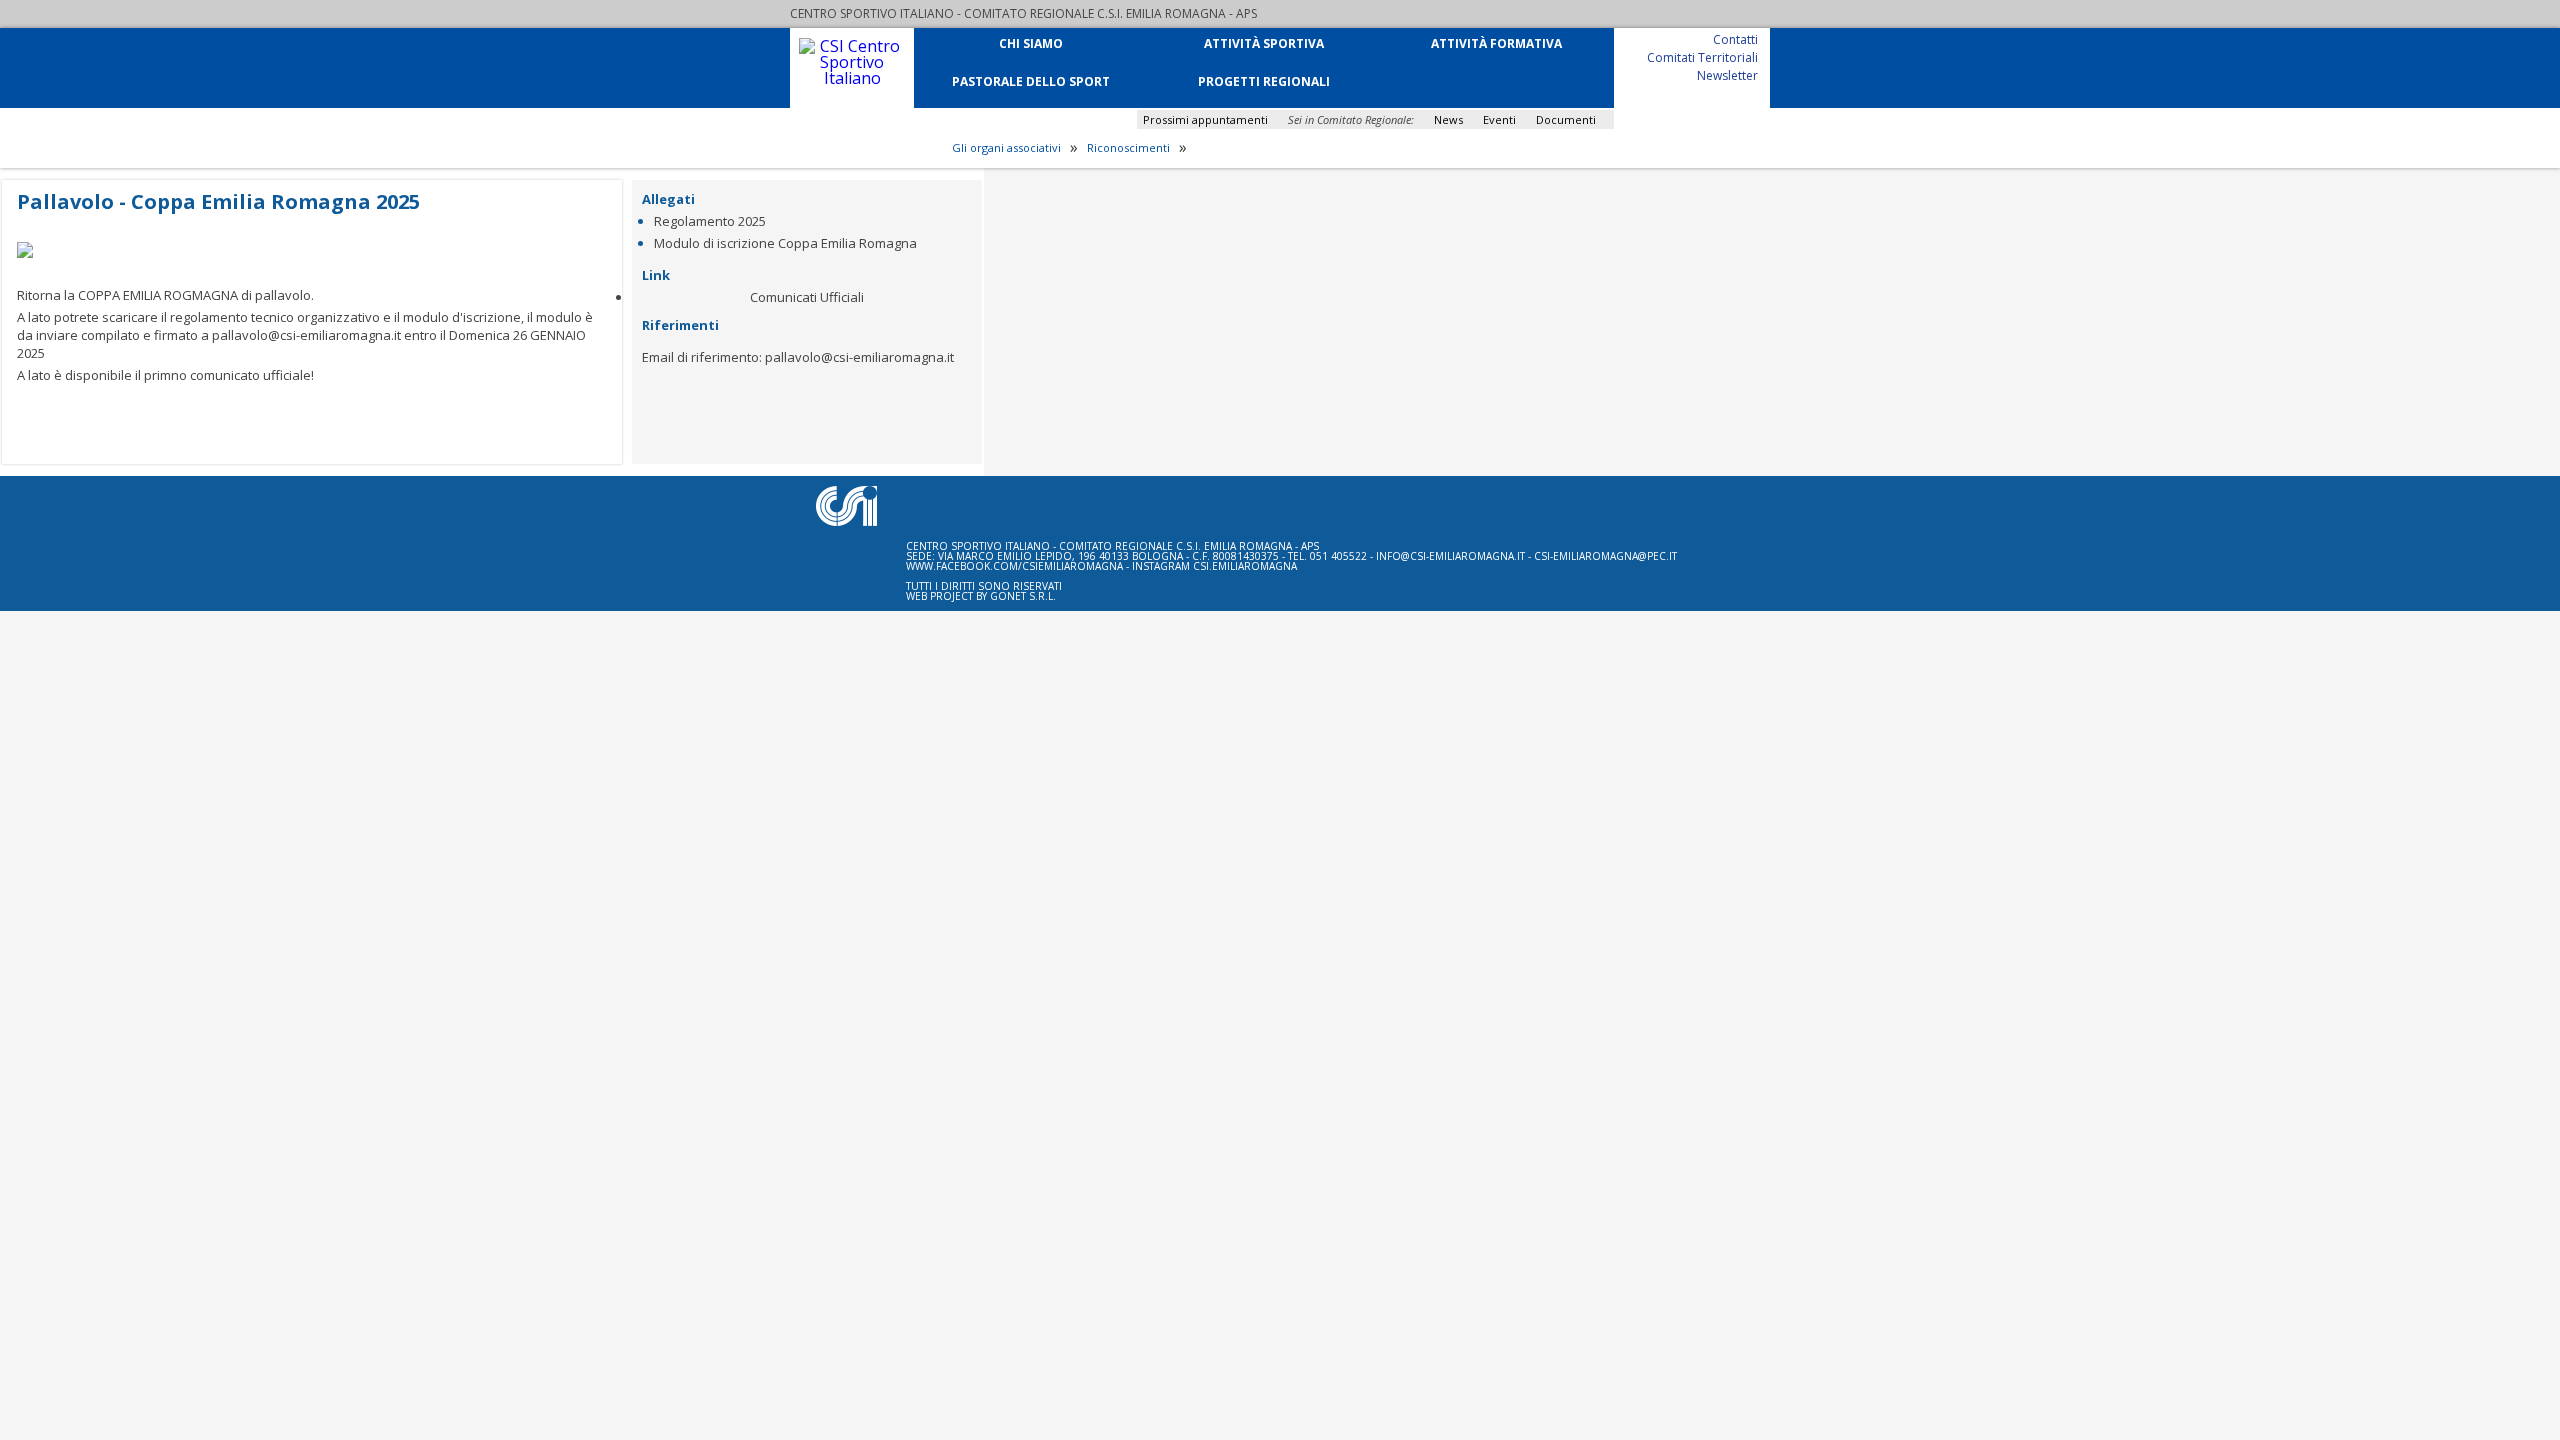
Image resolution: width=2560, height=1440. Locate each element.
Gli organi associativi (1006, 148)
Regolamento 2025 (710, 221)
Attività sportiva (1264, 42)
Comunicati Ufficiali (807, 297)
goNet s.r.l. (1023, 596)
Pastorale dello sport (1031, 80)
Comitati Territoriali (1702, 56)
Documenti (1566, 119)
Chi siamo (1031, 42)
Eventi (1499, 119)
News (1448, 119)
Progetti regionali (1264, 80)
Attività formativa (1496, 42)
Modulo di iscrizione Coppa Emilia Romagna (785, 243)
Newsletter (1727, 74)
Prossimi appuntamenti (1205, 119)
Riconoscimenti (1128, 148)
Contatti (1735, 38)
